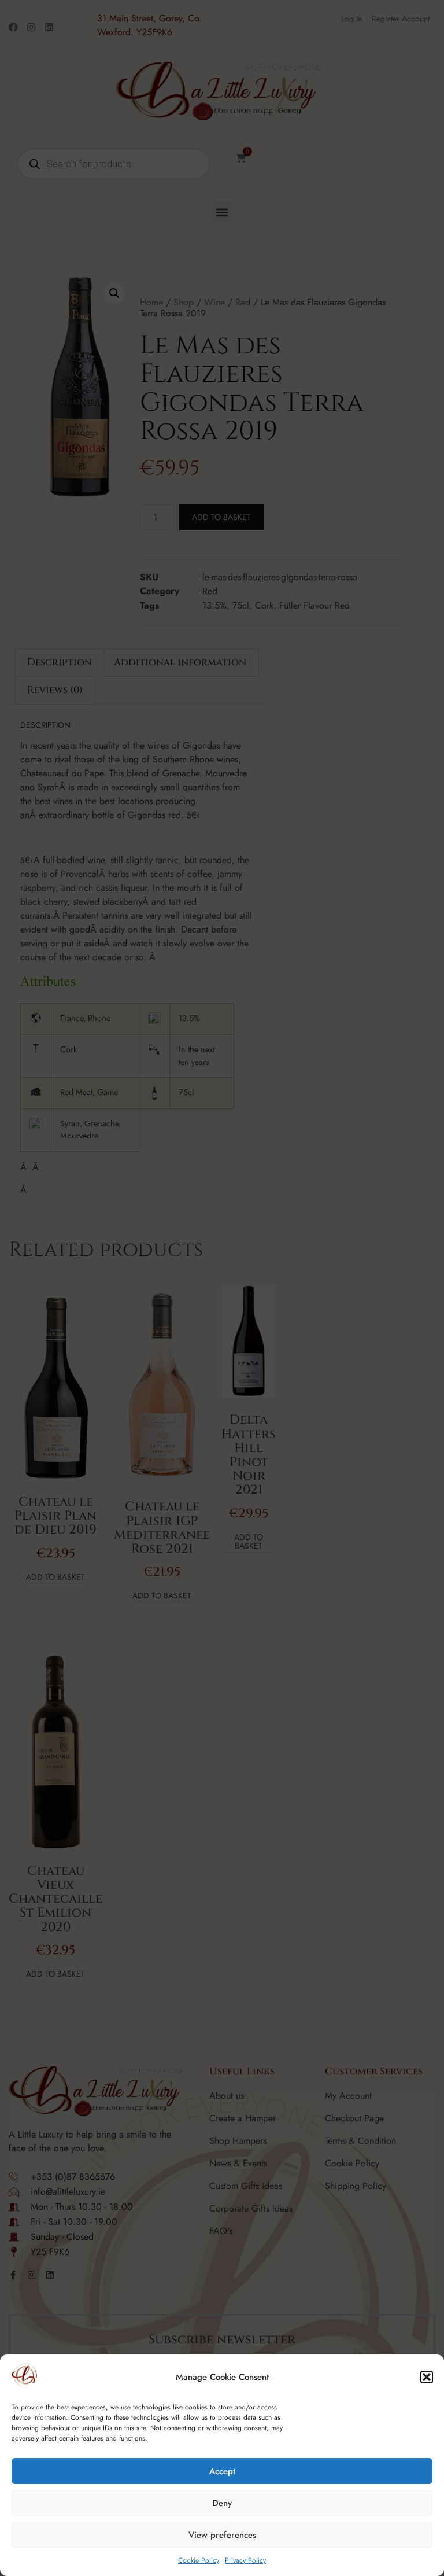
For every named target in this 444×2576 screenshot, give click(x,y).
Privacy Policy (245, 2560)
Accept (222, 2471)
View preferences (222, 2535)
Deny (222, 2503)
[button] (427, 2377)
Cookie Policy (199, 2560)
